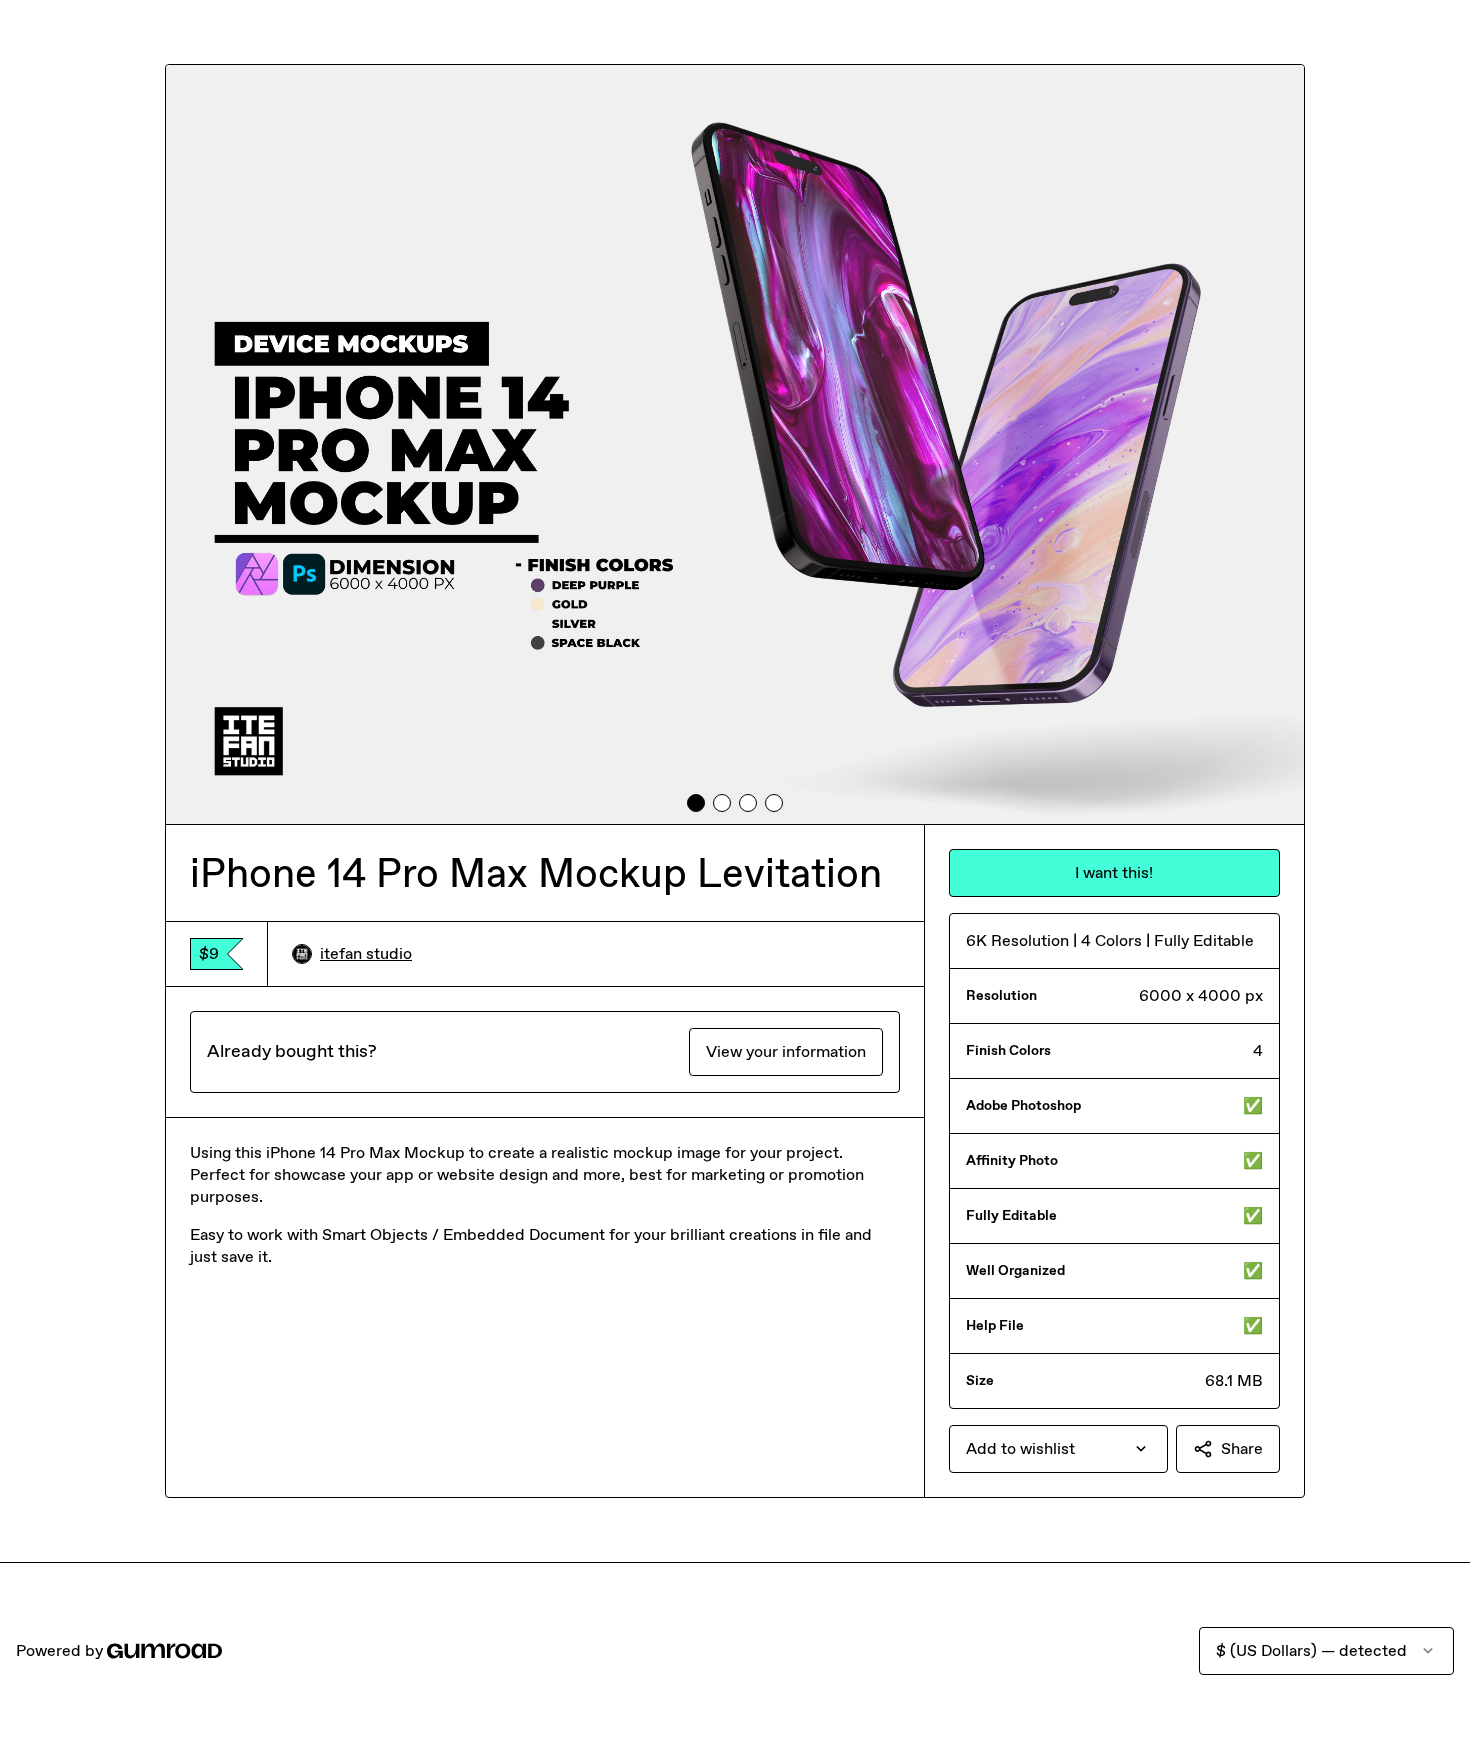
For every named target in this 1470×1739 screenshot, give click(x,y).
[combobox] (1058, 1449)
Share (1242, 1448)
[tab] (696, 803)
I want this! (1114, 872)
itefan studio (366, 953)
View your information (786, 1051)
